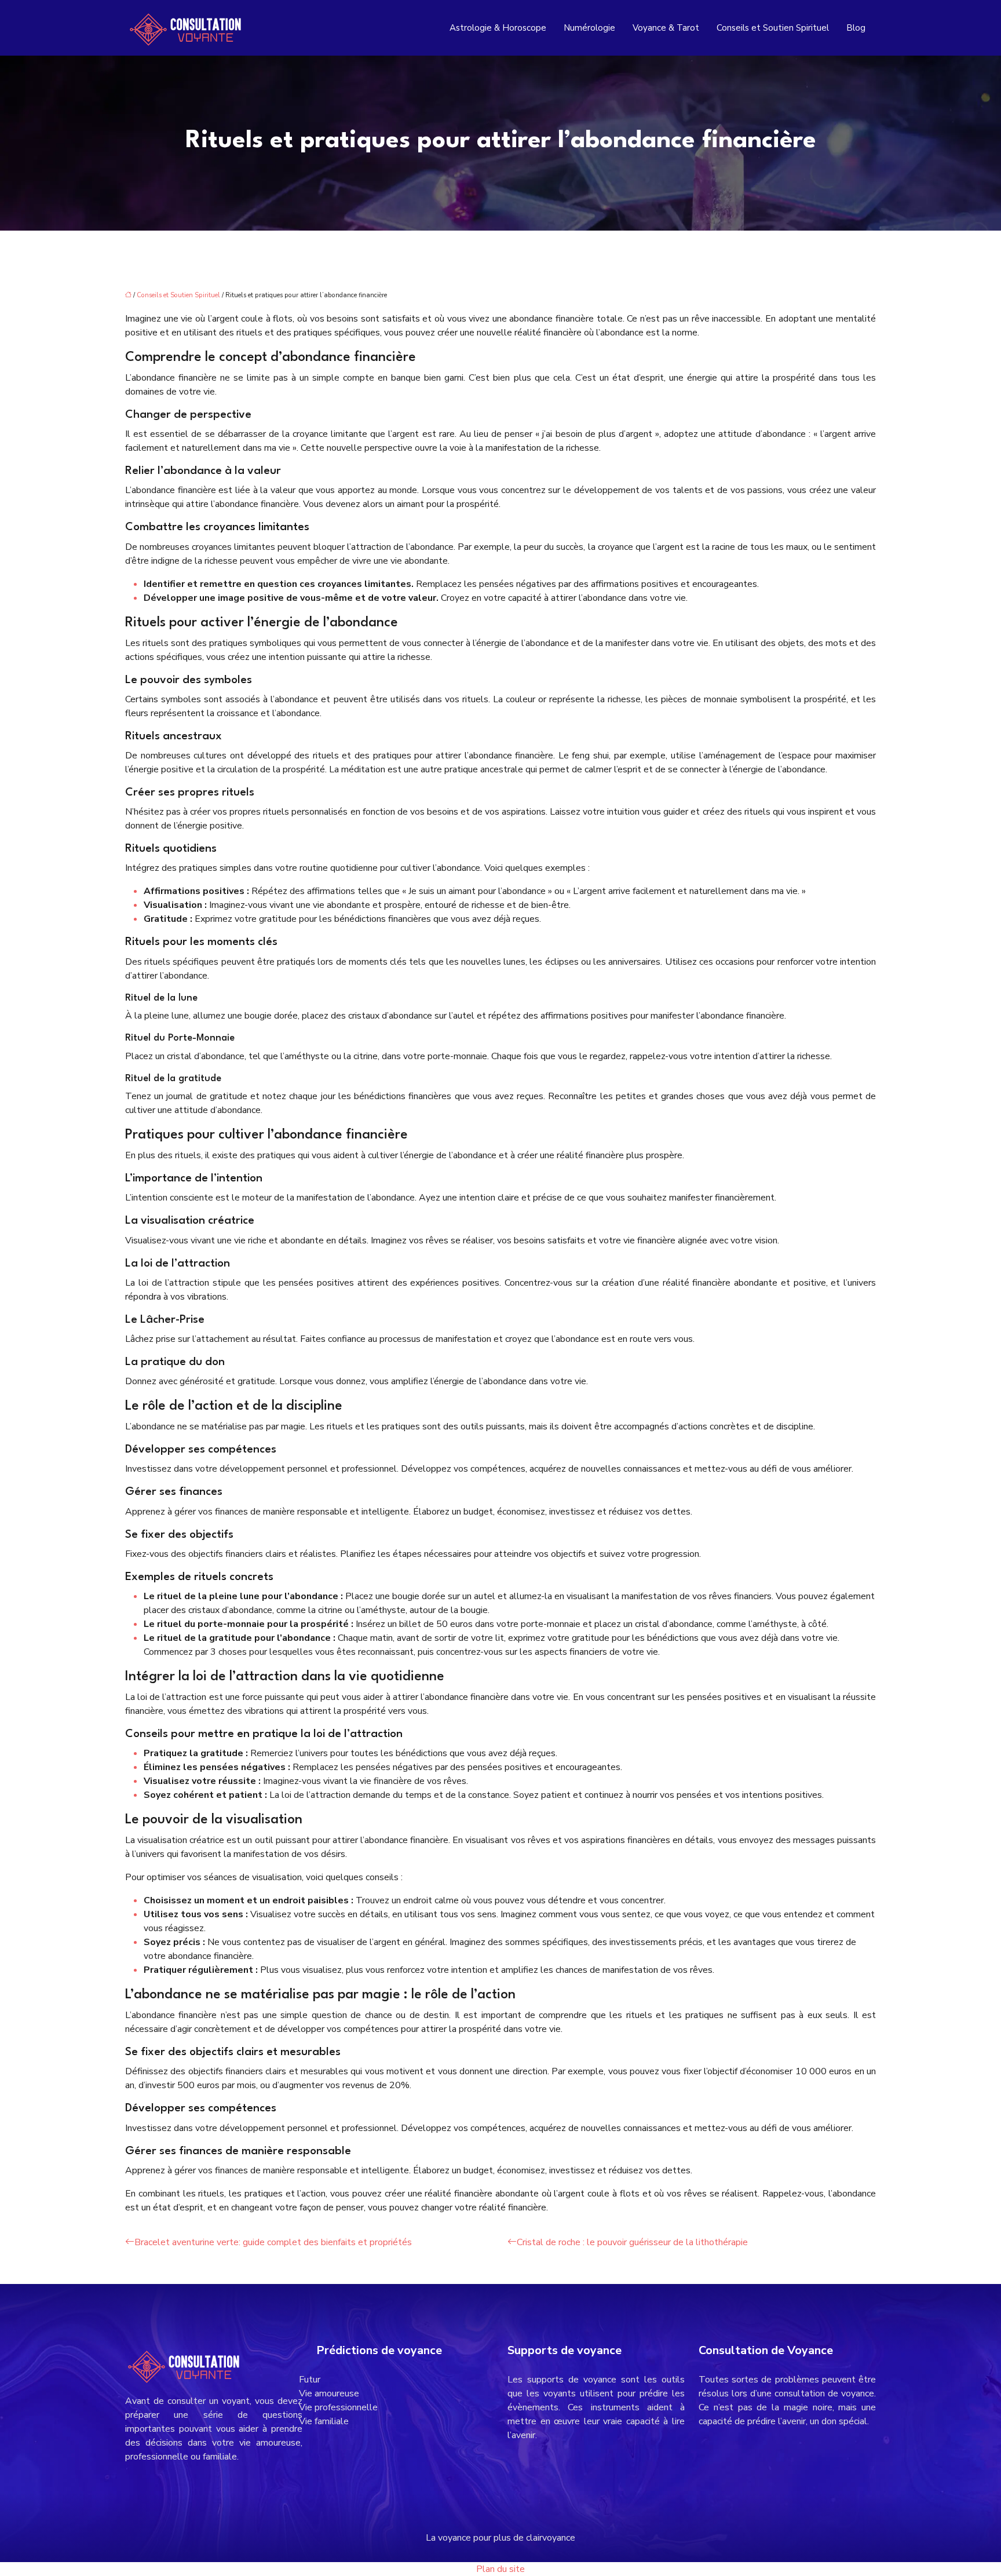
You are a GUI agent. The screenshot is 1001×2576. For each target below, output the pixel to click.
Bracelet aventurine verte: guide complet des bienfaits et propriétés (273, 2242)
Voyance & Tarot (666, 28)
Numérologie (589, 28)
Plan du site (500, 2569)
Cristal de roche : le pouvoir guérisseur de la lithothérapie (632, 2242)
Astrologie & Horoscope (498, 28)
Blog (856, 28)
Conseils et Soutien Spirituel (773, 28)
